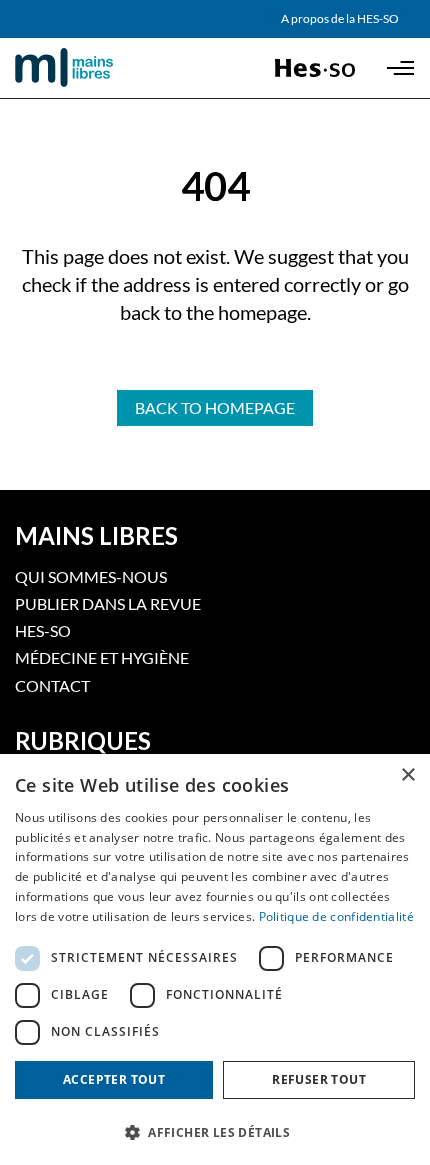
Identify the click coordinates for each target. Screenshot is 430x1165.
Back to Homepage (215, 407)
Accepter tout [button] (114, 1079)
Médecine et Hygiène (102, 657)
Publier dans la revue (108, 603)
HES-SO (43, 630)
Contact (52, 685)
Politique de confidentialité (336, 916)
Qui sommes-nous (91, 576)
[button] (215, 1131)
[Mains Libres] (98, 68)
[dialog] (215, 959)
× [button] (407, 775)
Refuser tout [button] (319, 1079)
